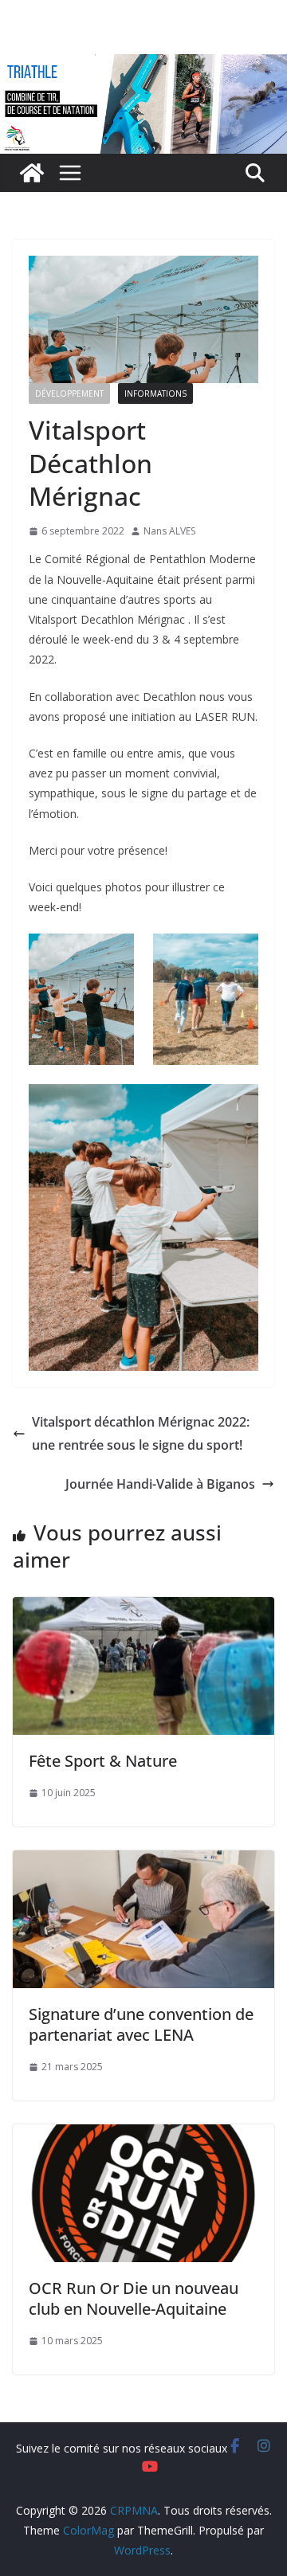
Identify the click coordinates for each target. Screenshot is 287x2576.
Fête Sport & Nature (103, 1761)
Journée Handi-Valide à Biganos (160, 1484)
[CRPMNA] (143, 65)
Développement (69, 393)
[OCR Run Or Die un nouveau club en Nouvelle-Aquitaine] (143, 2136)
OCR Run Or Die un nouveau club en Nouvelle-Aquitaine (134, 2298)
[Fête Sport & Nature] (143, 1608)
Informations (155, 393)
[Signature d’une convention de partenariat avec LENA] (143, 1862)
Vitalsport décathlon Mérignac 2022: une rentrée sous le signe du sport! (141, 1433)
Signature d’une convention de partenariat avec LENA (141, 2024)
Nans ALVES (169, 531)
